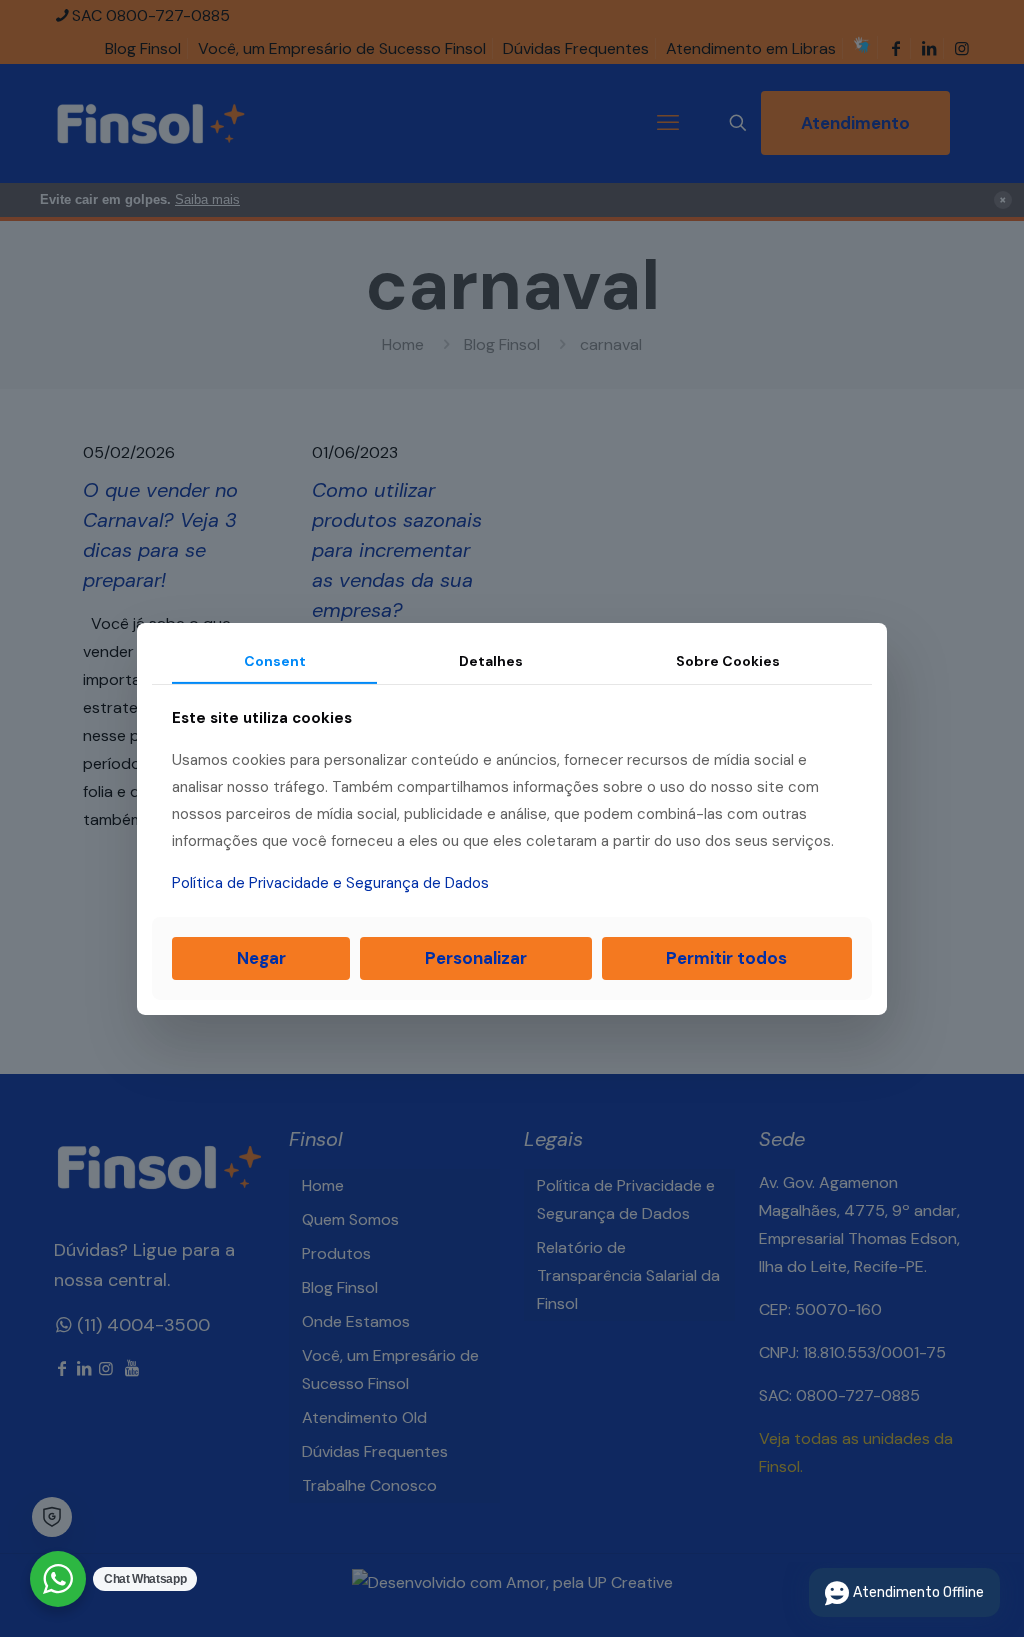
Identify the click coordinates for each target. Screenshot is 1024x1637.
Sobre (728, 660)
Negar (261, 958)
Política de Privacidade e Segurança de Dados (330, 883)
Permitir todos (726, 958)
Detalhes (491, 660)
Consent (275, 660)
